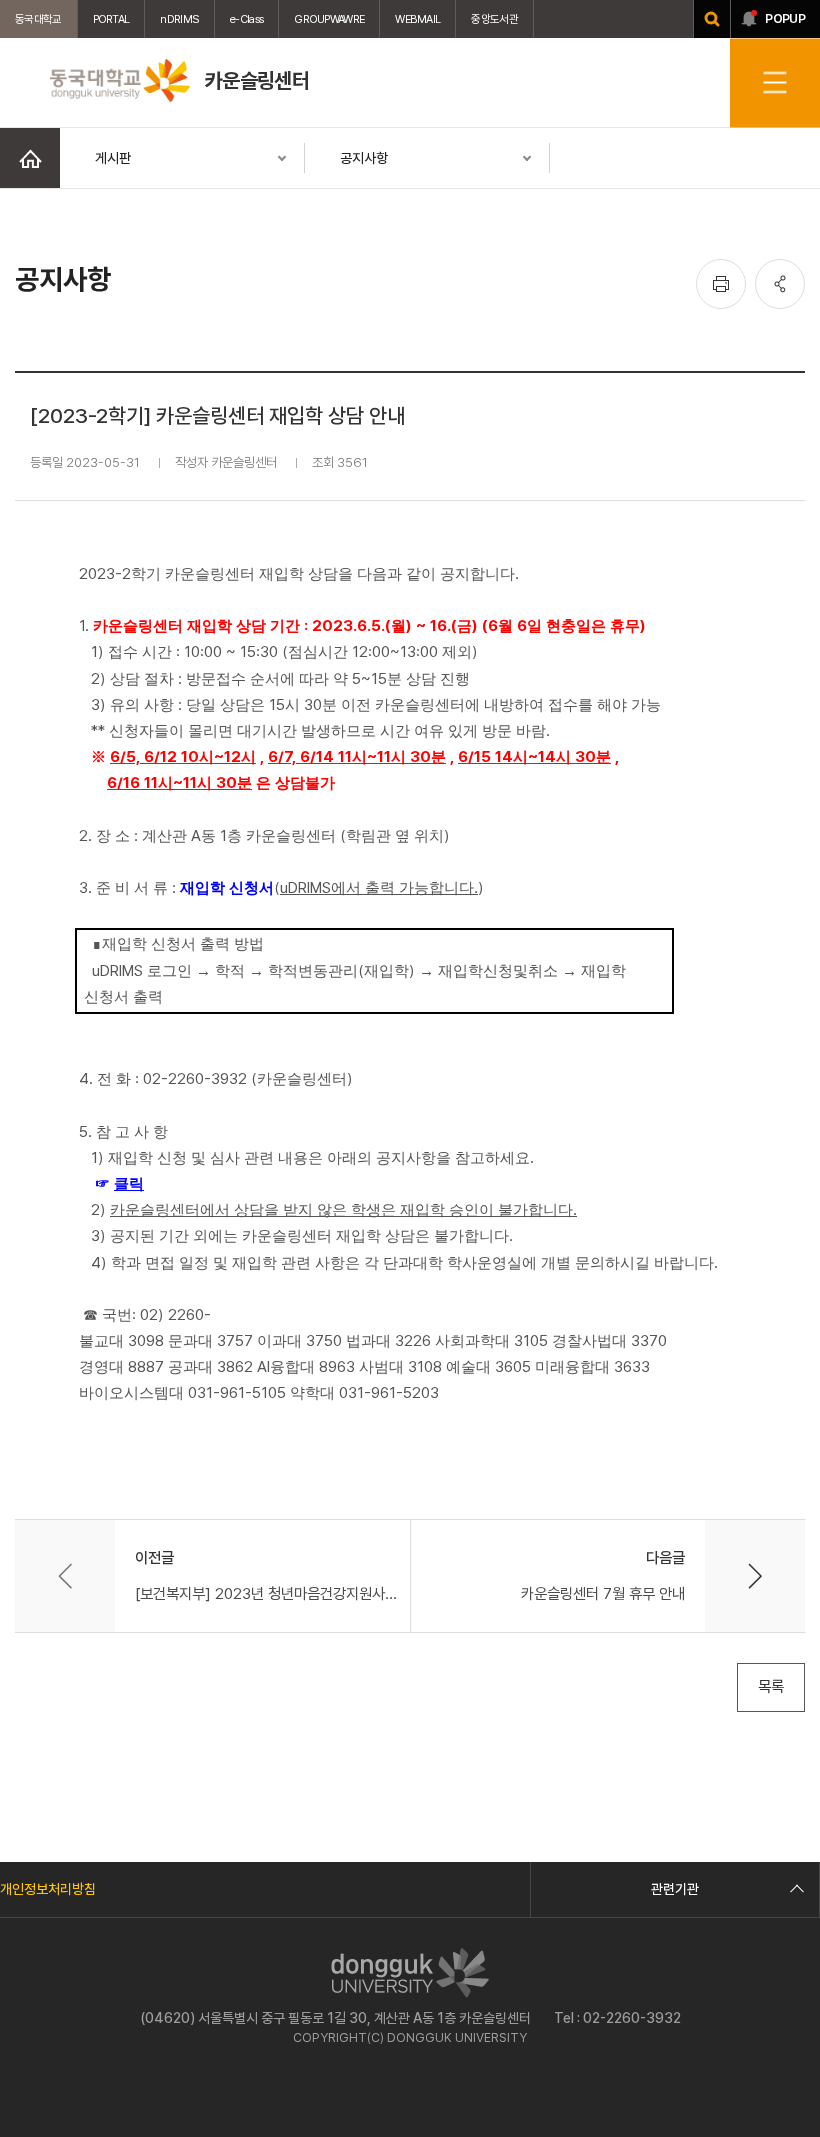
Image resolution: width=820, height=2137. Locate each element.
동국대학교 (38, 19)
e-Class (246, 19)
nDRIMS (179, 19)
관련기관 (675, 1889)
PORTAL (111, 19)
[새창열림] (712, 19)
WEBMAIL (417, 19)
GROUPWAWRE (329, 19)
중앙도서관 (494, 19)
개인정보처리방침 (48, 1889)
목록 (771, 1686)
